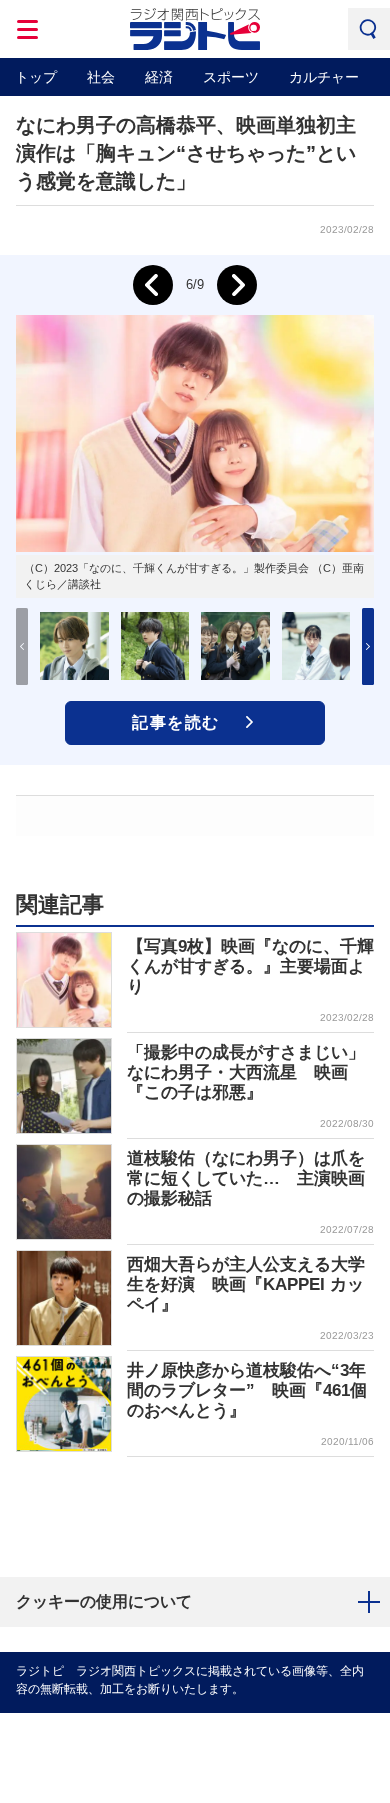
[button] (368, 646)
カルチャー (324, 77)
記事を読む (176, 722)
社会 (101, 77)
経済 (159, 77)
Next (237, 285)
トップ (36, 77)
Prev (153, 285)
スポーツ (231, 77)
